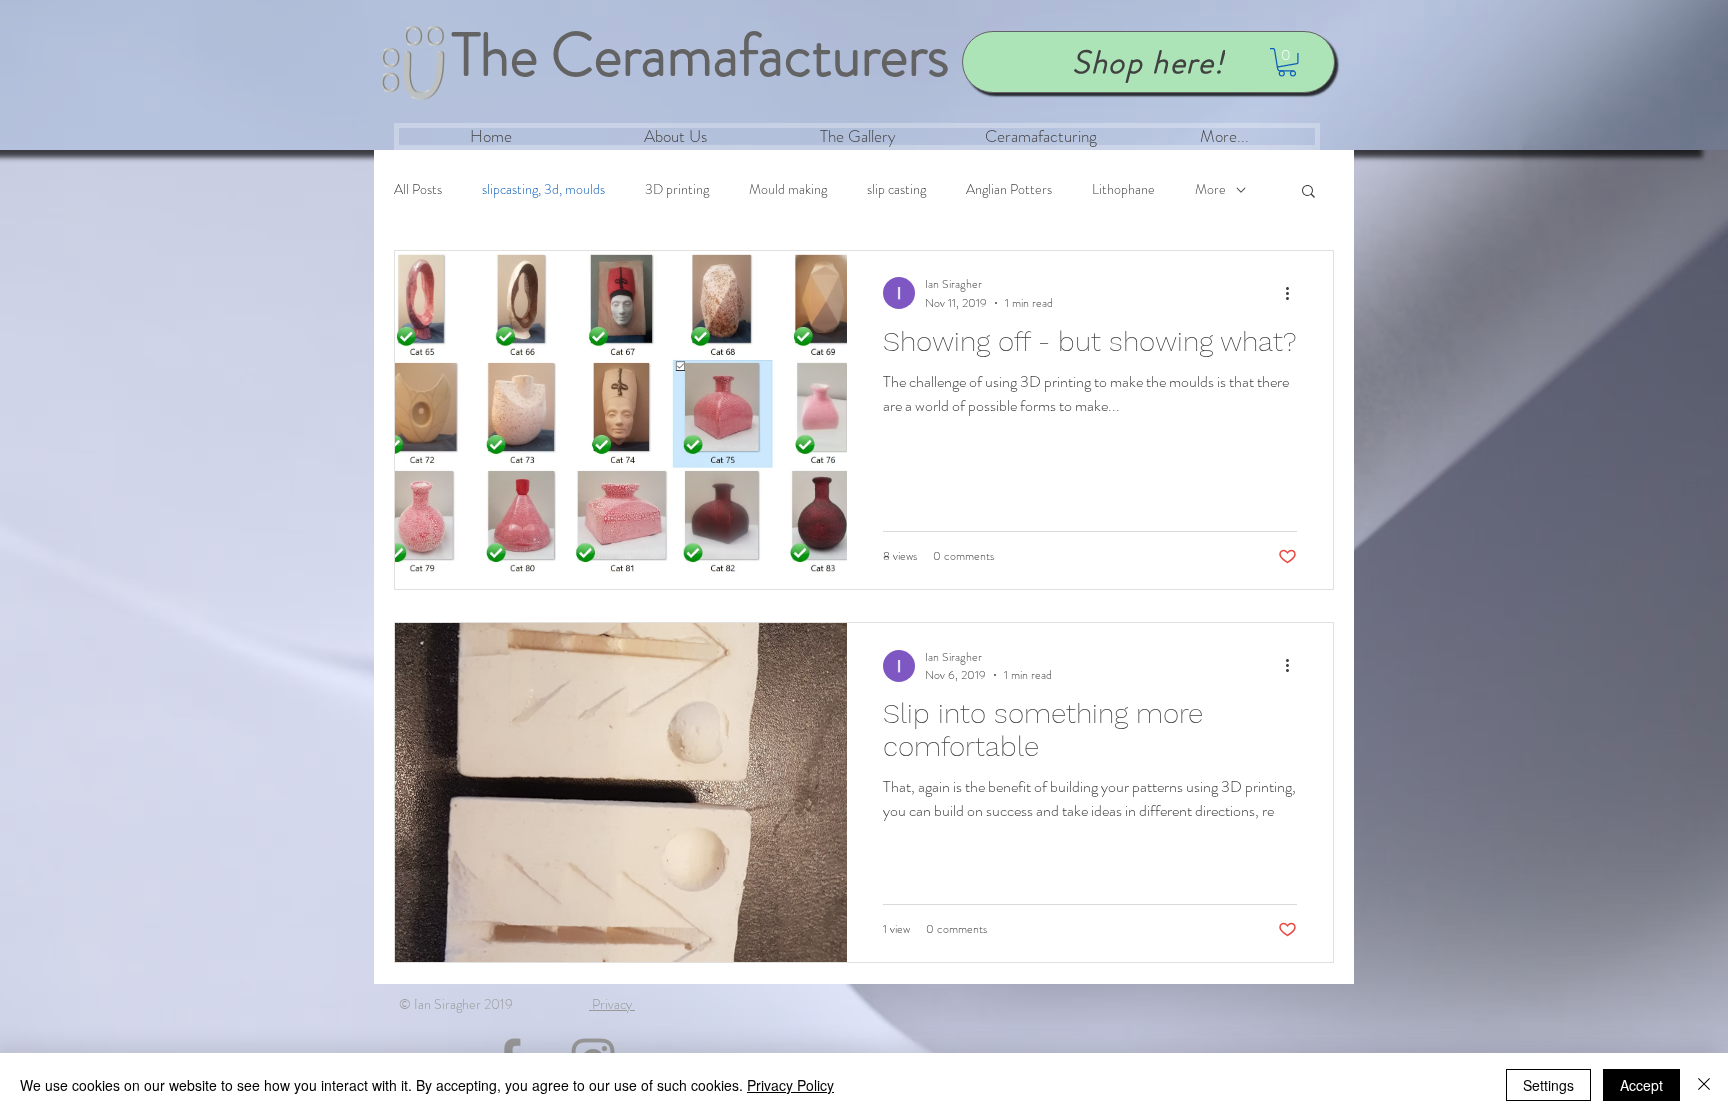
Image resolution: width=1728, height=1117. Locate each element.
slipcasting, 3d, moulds (543, 189)
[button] (1287, 62)
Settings (1548, 1085)
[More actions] (1294, 293)
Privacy (612, 1004)
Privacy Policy (790, 1085)
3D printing (677, 189)
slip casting (896, 189)
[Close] (1704, 1085)
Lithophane (1123, 189)
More (1210, 189)
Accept (1641, 1085)
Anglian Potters (1009, 189)
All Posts (418, 189)
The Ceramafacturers (700, 55)
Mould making (788, 189)
